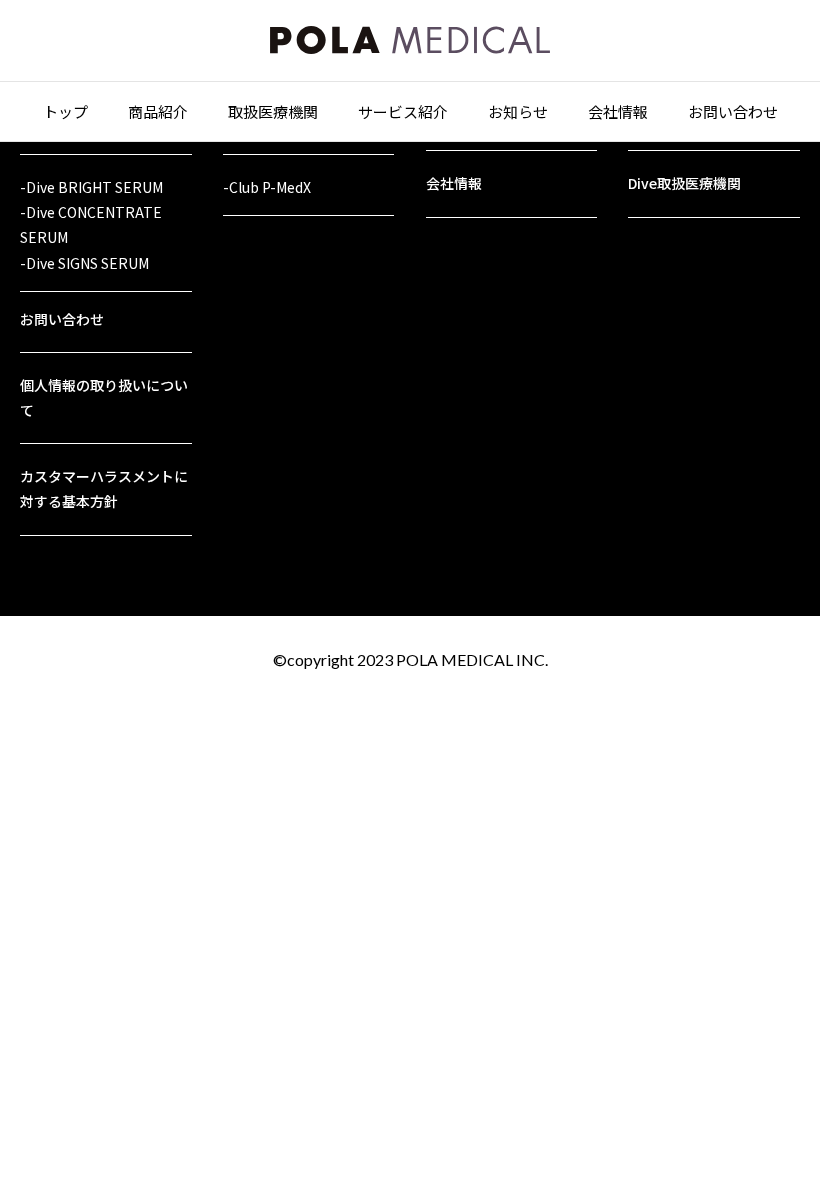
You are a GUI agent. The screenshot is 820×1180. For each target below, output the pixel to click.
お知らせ (518, 111)
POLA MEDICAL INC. (472, 659)
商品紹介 (158, 111)
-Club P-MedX (267, 187)
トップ (65, 111)
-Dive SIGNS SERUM (84, 263)
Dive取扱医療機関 (684, 183)
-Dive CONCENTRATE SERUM (91, 224)
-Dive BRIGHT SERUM (91, 187)
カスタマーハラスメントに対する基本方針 (104, 488)
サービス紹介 (403, 111)
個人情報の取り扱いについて (104, 397)
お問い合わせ (733, 111)
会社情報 (618, 111)
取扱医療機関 (273, 111)
